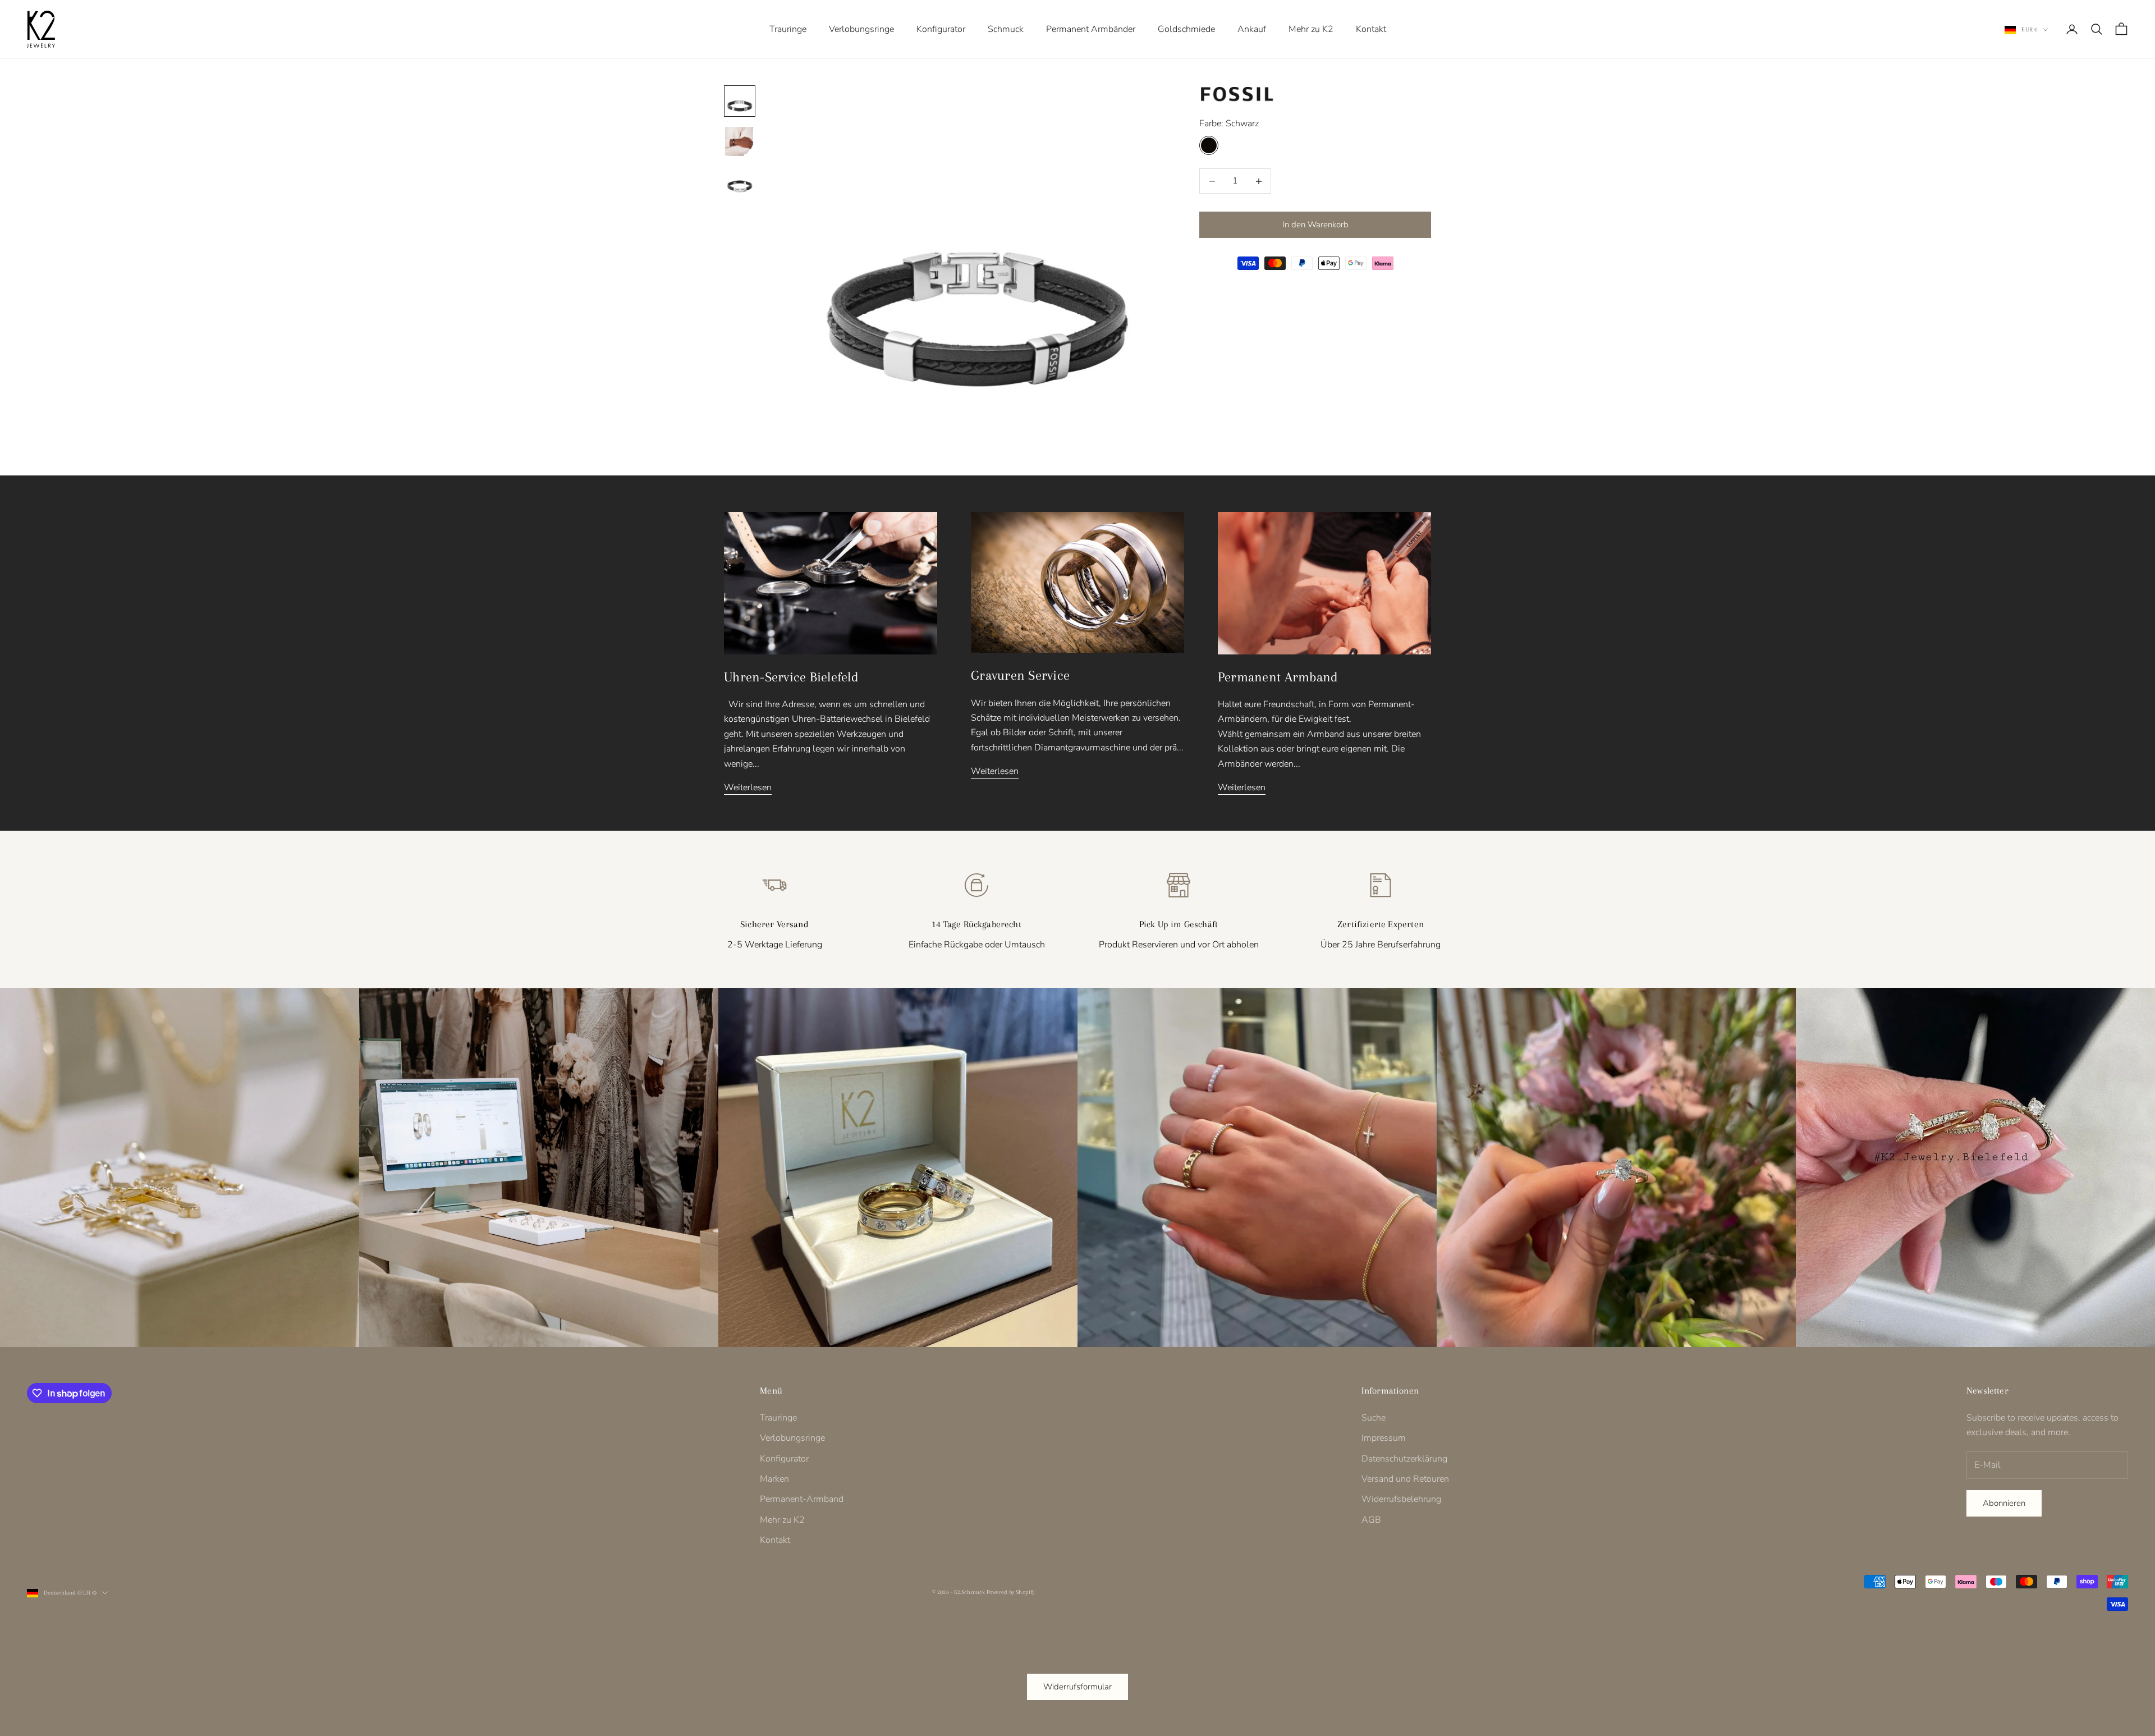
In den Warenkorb (1315, 225)
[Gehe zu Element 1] (740, 101)
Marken (774, 1479)
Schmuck (1006, 29)
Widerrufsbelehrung (1401, 1499)
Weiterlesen (748, 787)
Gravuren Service (1020, 675)
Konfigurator (941, 29)
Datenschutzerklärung (1404, 1459)
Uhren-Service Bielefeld (791, 677)
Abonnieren (2004, 1503)
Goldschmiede (1186, 29)
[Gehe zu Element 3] (740, 182)
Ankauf (1252, 29)
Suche (1374, 1418)
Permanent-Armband (802, 1499)
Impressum (1384, 1438)
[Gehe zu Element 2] (740, 141)
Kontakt (1371, 29)
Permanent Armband (1278, 677)
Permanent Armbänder (1091, 29)
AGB (1371, 1520)
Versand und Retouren (1405, 1479)
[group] (180, 1167)
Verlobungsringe (861, 29)
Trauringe (788, 29)
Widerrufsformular (1077, 1687)
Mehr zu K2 (1311, 29)
